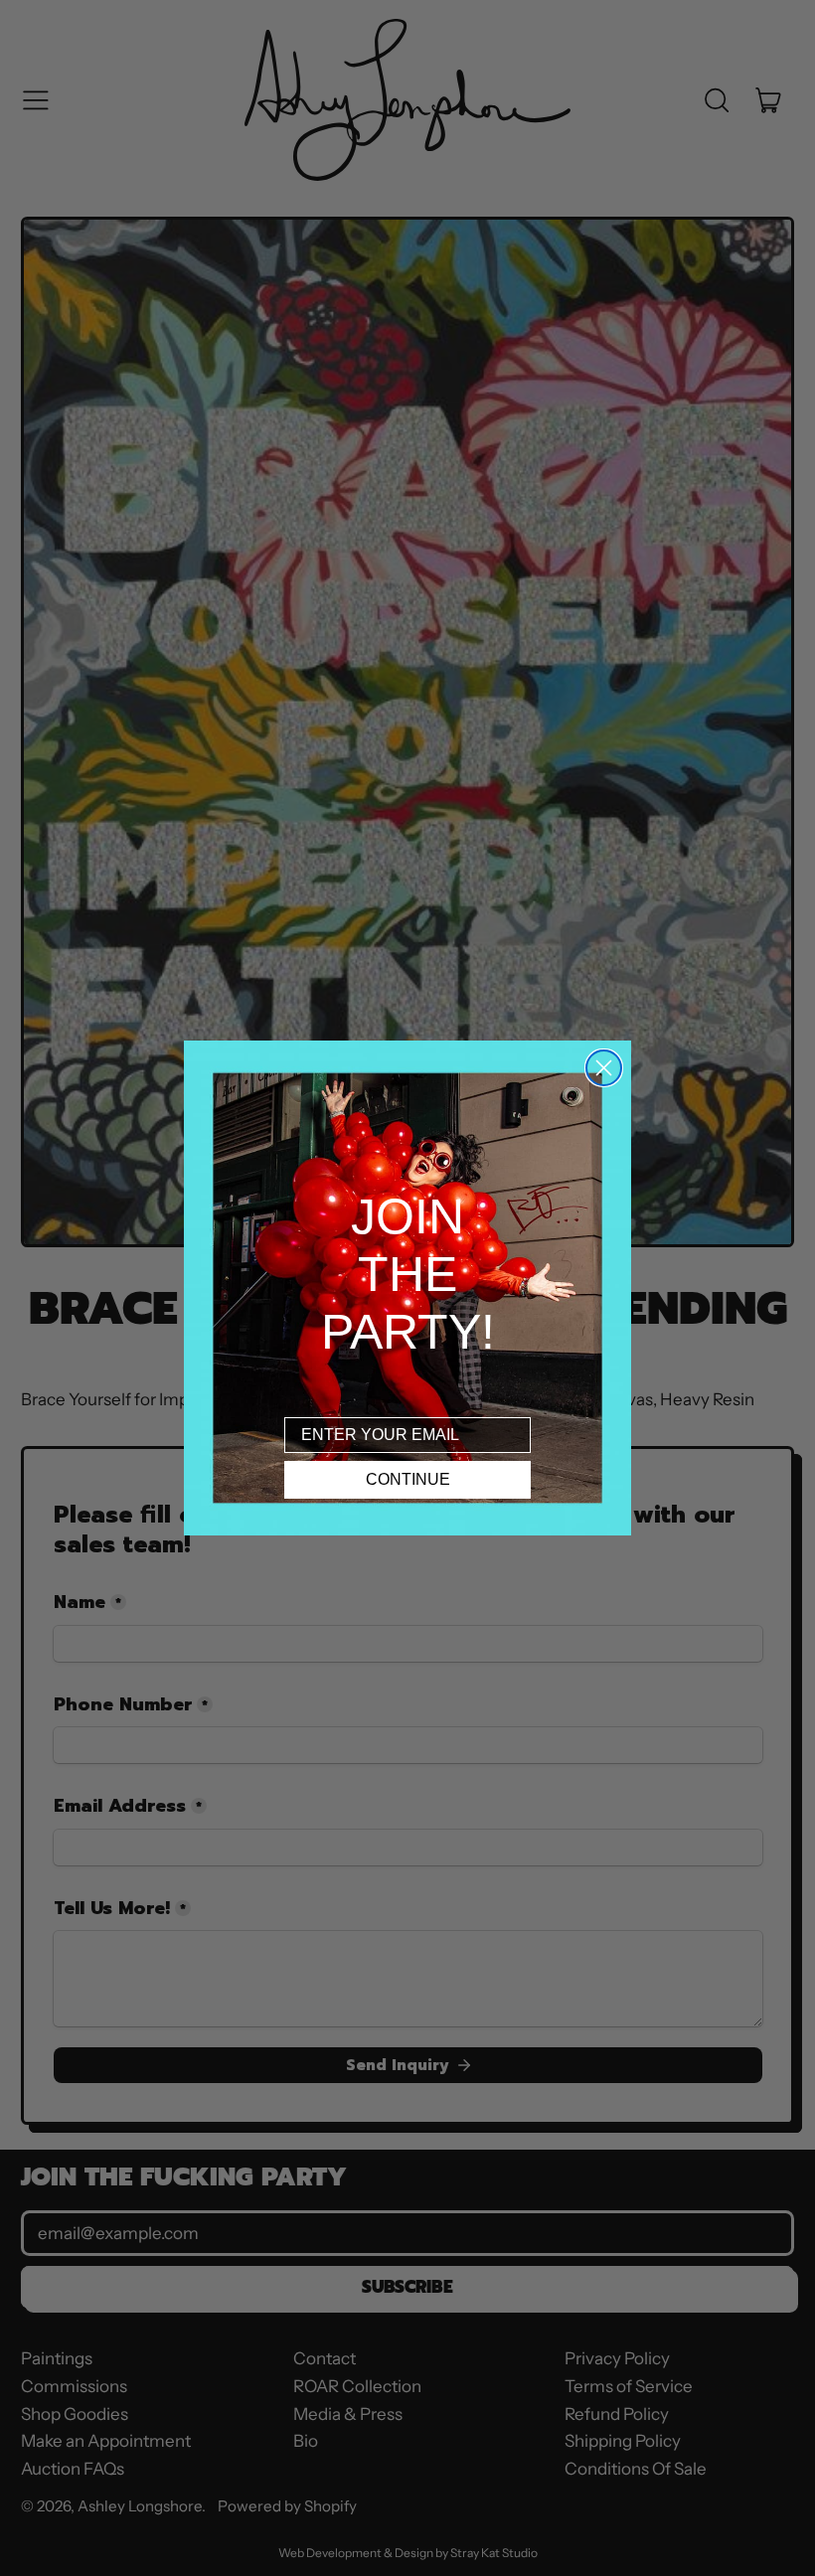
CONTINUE (408, 1479)
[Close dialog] (604, 1068)
